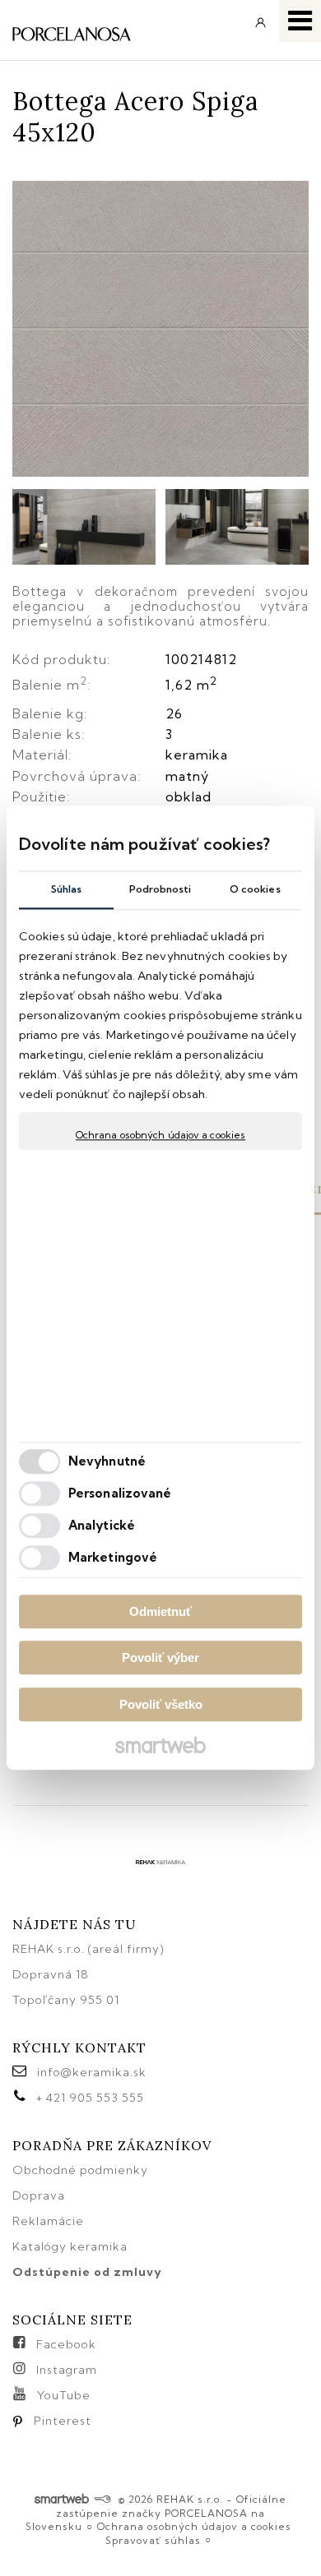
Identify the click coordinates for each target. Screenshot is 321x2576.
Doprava (39, 2195)
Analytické (102, 1526)
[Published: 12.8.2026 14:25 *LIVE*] (102, 2499)
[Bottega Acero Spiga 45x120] (160, 330)
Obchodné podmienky (80, 2170)
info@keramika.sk (92, 2072)
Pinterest (63, 2421)
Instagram (67, 2370)
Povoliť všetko (161, 1704)
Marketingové (113, 1558)
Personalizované (120, 1494)
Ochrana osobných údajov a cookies (160, 1135)
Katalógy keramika (70, 2246)
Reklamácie (50, 2221)
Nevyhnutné (107, 1462)
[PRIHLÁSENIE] (261, 28)
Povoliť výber (160, 1658)
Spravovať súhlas (153, 2540)
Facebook (66, 2344)
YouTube (64, 2395)
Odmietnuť (160, 1611)
